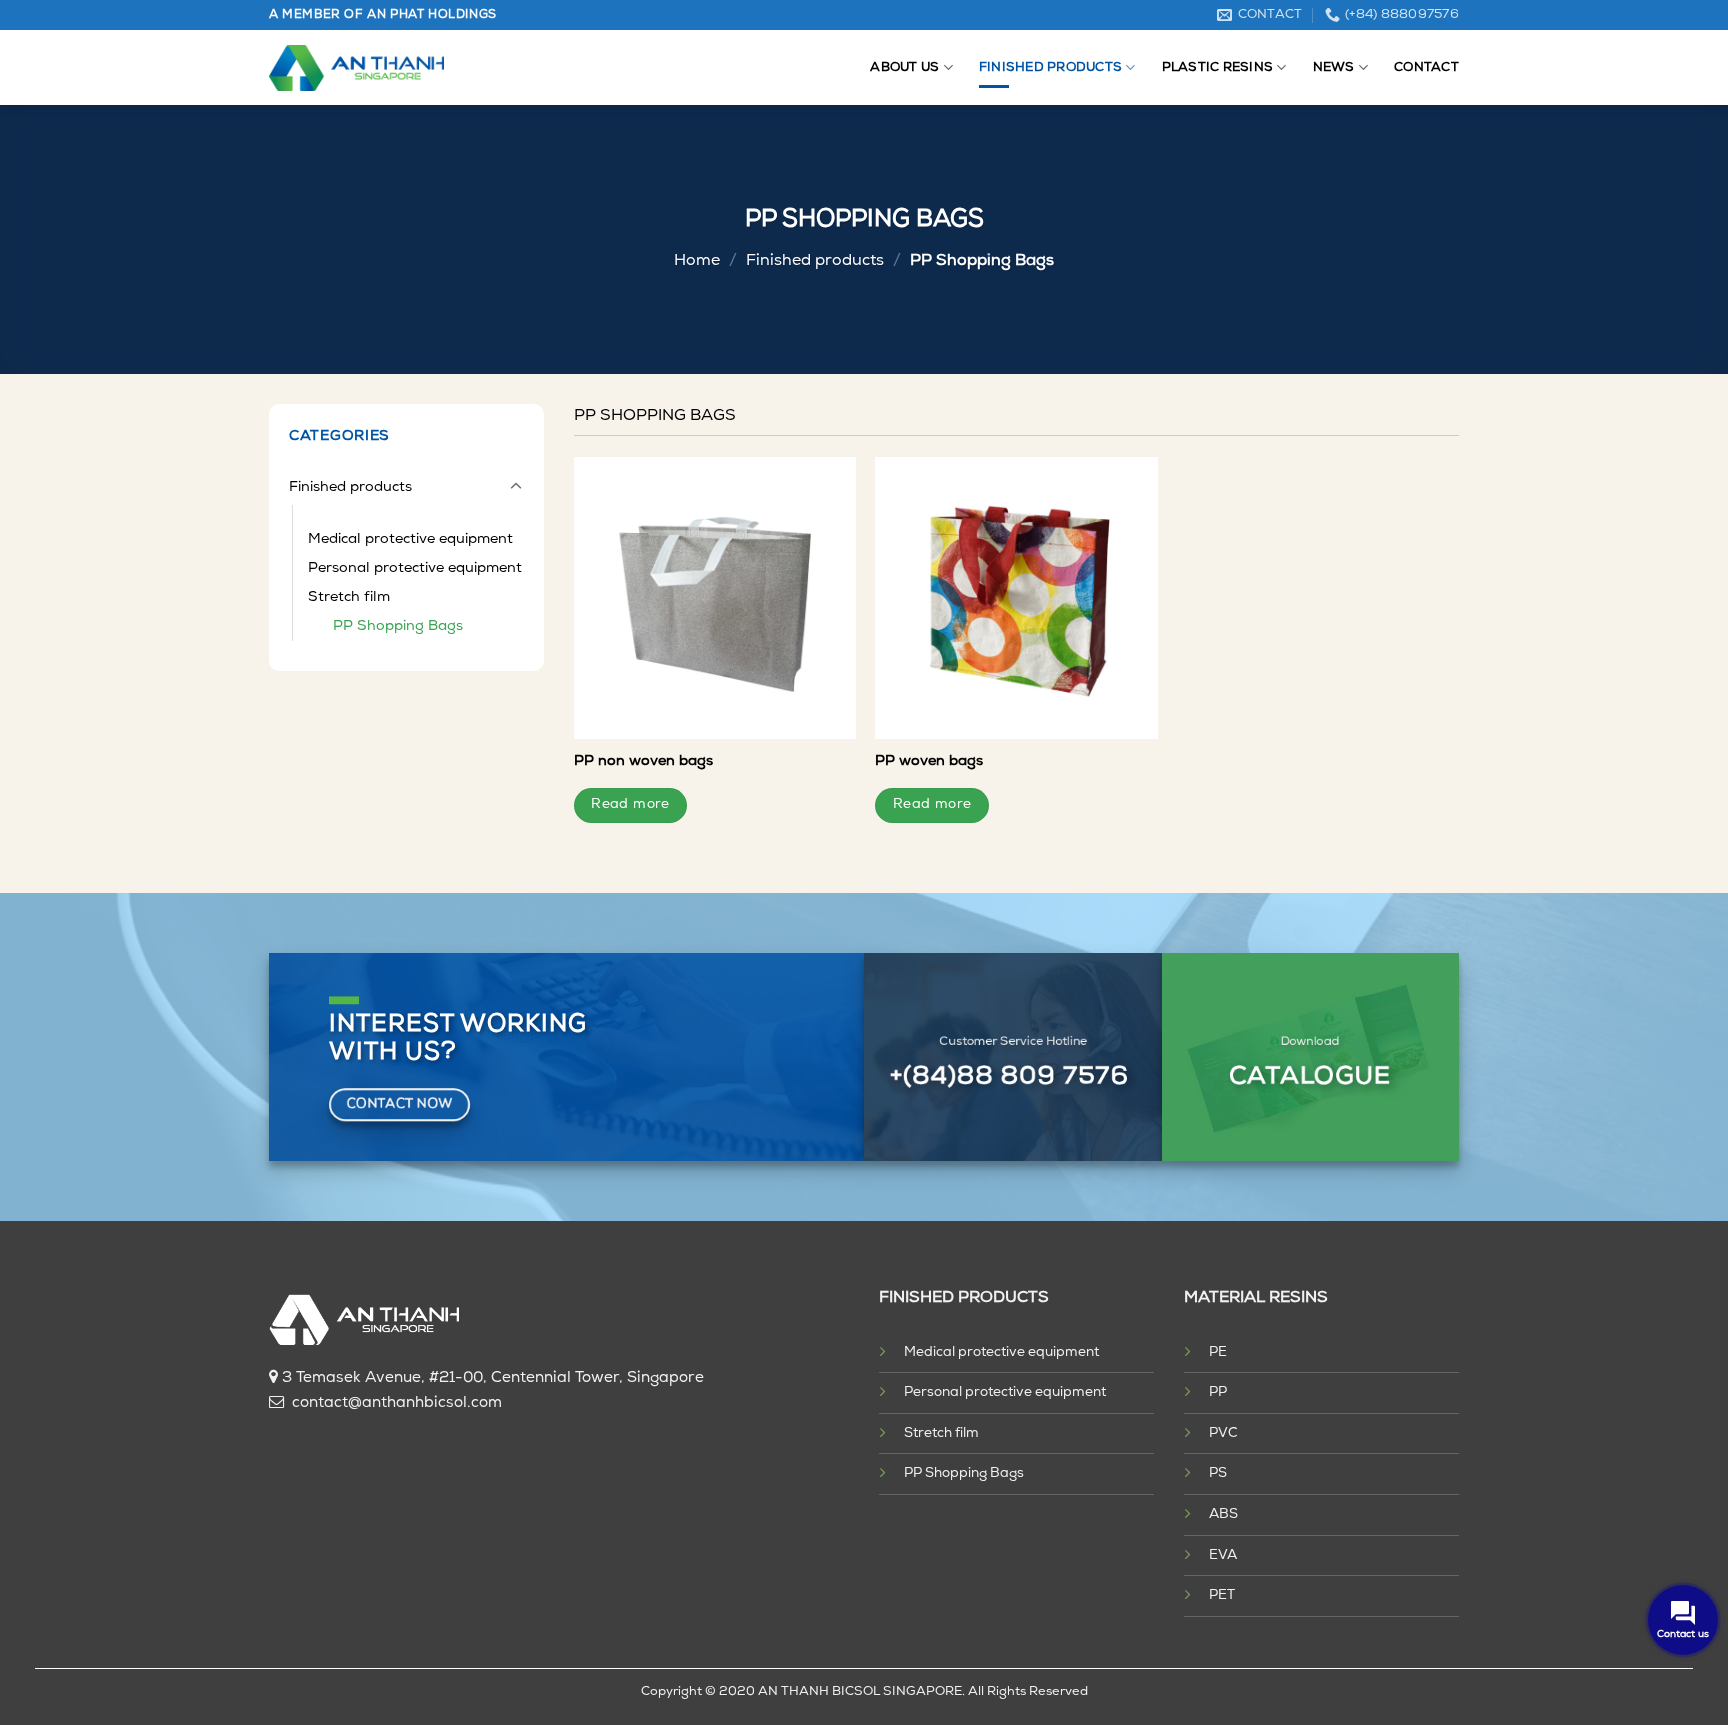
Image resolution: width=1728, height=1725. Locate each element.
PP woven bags (929, 761)
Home (697, 261)
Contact (1426, 67)
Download (1310, 1042)
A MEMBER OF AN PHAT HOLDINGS (383, 15)
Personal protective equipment (415, 568)
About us (904, 67)
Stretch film (349, 597)
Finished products (1050, 67)
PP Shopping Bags (398, 626)
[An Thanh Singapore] (356, 68)
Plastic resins (1218, 67)
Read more (630, 804)
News (1334, 67)
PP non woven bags (643, 761)
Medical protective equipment (410, 539)
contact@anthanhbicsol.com (397, 1403)
